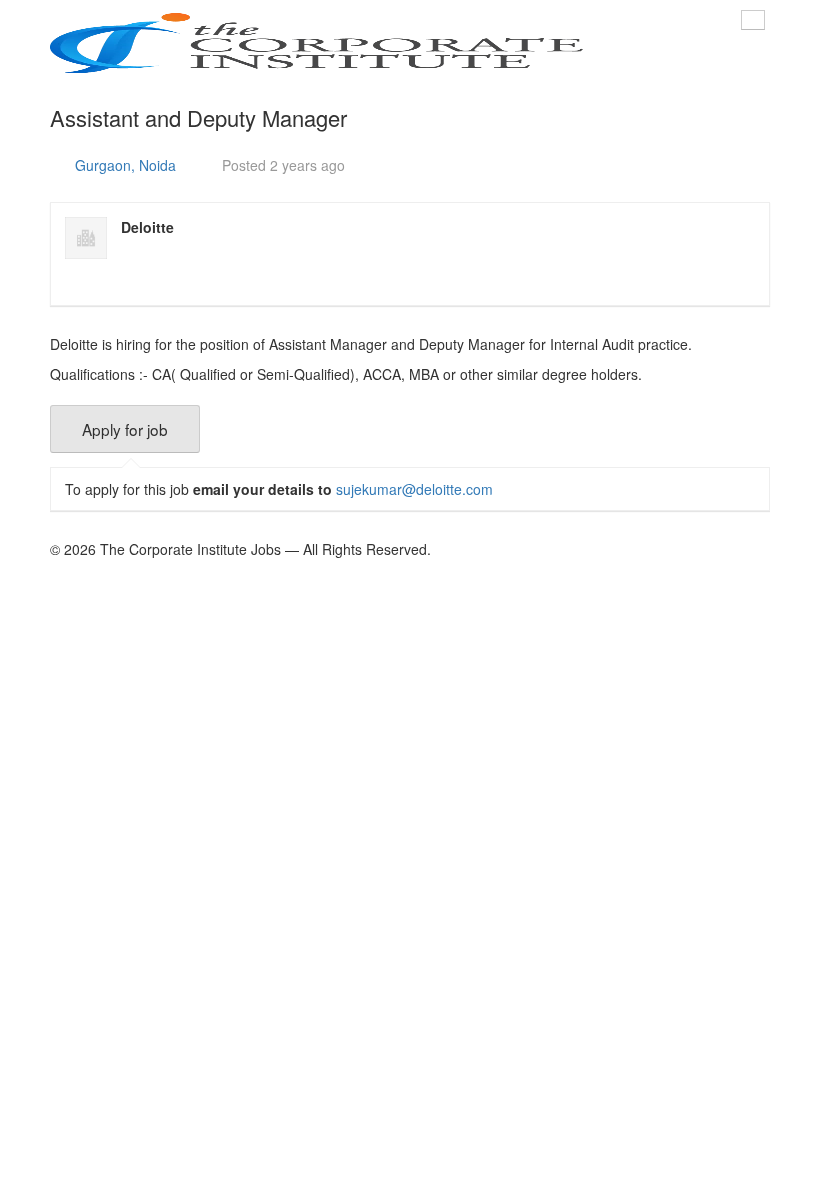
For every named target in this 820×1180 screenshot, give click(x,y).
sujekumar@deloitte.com (414, 489)
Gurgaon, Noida (125, 165)
